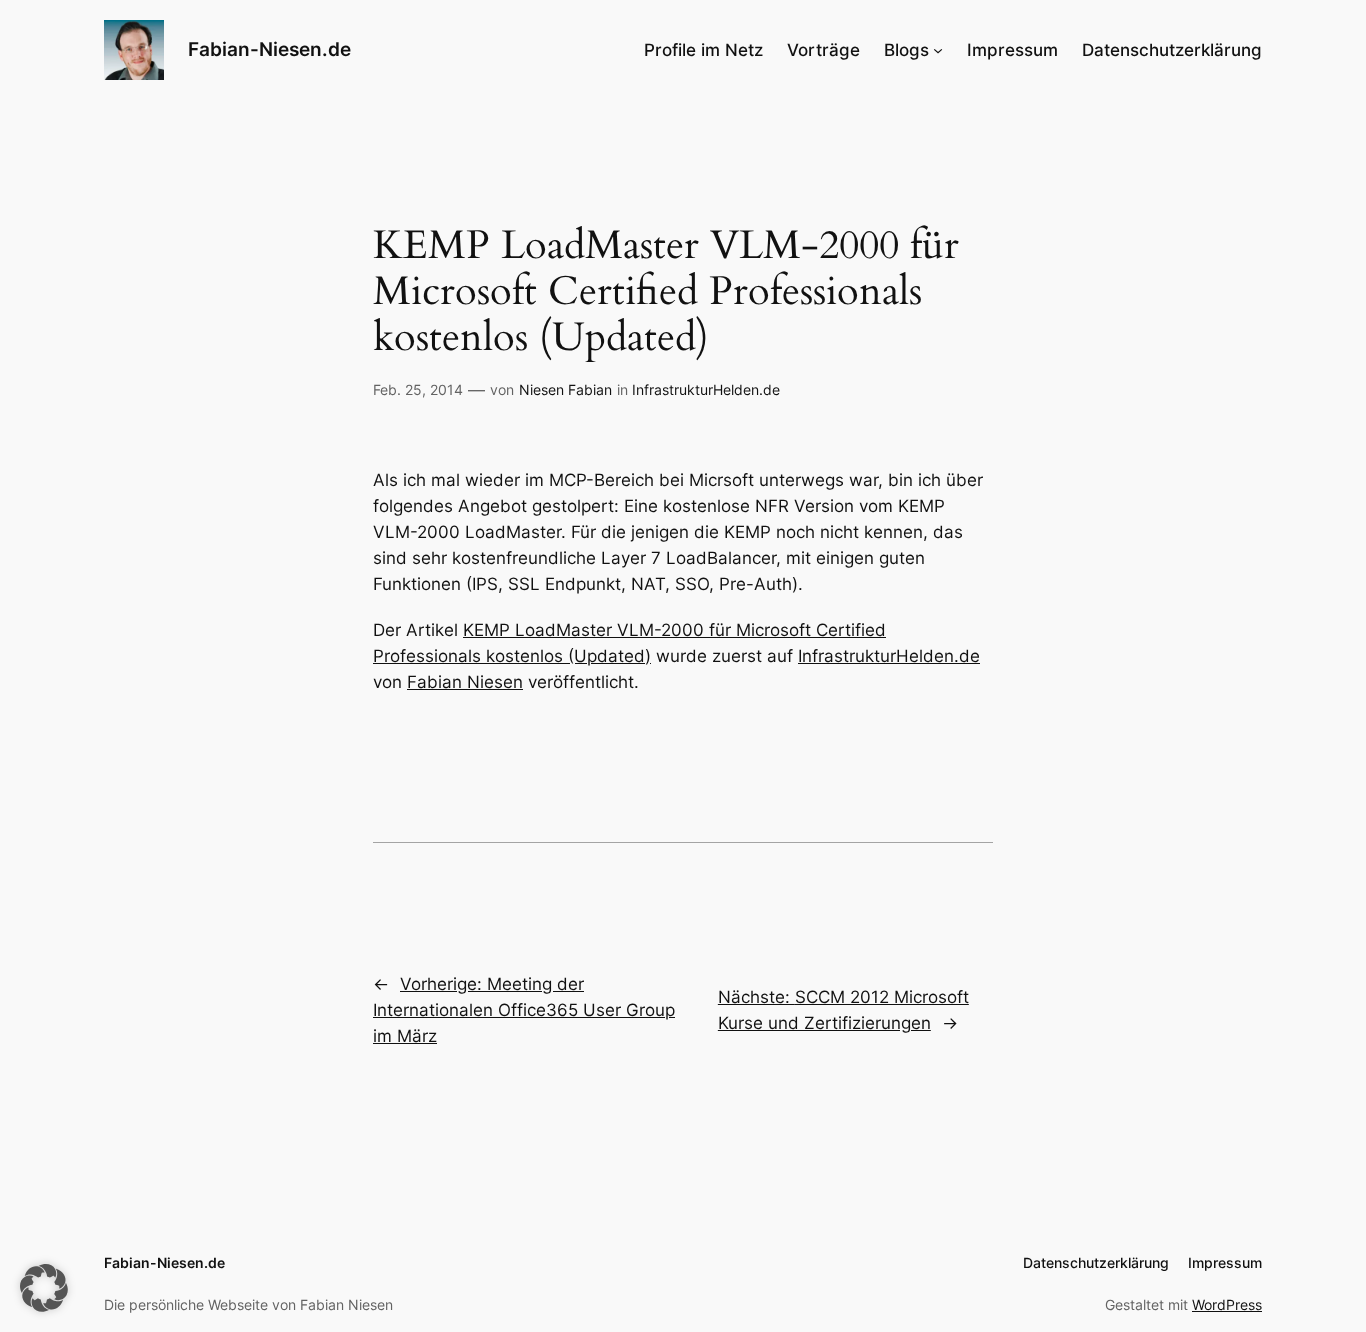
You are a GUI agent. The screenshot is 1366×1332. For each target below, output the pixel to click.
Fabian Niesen (465, 682)
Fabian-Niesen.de (269, 49)
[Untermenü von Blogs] (938, 50)
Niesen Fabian (565, 389)
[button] (44, 1288)
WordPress (1227, 1304)
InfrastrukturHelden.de (706, 389)
